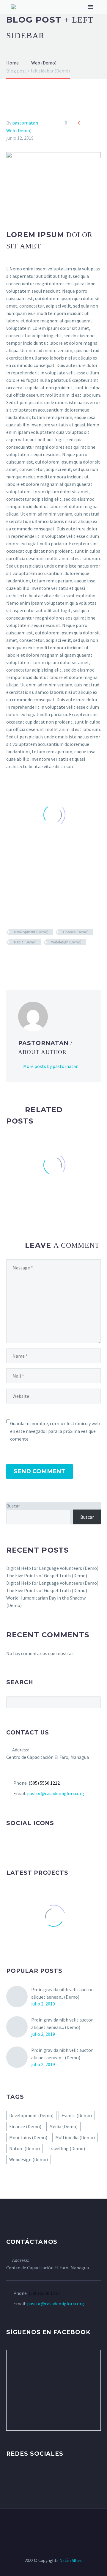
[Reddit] (53, 959)
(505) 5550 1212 (44, 1783)
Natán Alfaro (71, 2560)
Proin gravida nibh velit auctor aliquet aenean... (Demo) (62, 2023)
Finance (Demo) (76, 932)
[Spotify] (65, 2525)
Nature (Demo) (25, 2148)
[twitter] (21, 1843)
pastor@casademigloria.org (56, 1793)
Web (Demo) (19, 130)
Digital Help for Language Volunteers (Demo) (52, 1568)
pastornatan (25, 123)
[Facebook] (10, 959)
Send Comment (40, 1471)
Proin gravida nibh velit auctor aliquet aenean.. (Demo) (62, 1993)
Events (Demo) (77, 2115)
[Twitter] (19, 959)
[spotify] (54, 1843)
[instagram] (32, 1843)
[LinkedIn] (45, 959)
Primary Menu (91, 7)
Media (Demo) (25, 942)
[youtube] (43, 1843)
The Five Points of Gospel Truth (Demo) (47, 1575)
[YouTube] (57, 2525)
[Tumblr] (36, 959)
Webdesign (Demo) (66, 942)
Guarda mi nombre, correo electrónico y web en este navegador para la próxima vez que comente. (55, 1431)
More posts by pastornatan (51, 1066)
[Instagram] (50, 2525)
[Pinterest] (27, 959)
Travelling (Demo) (66, 2148)
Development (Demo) (31, 932)
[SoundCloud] (73, 2525)
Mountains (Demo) (28, 2137)
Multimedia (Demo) (75, 2137)
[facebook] (10, 1843)
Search (94, 1702)
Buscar (13, 1506)
